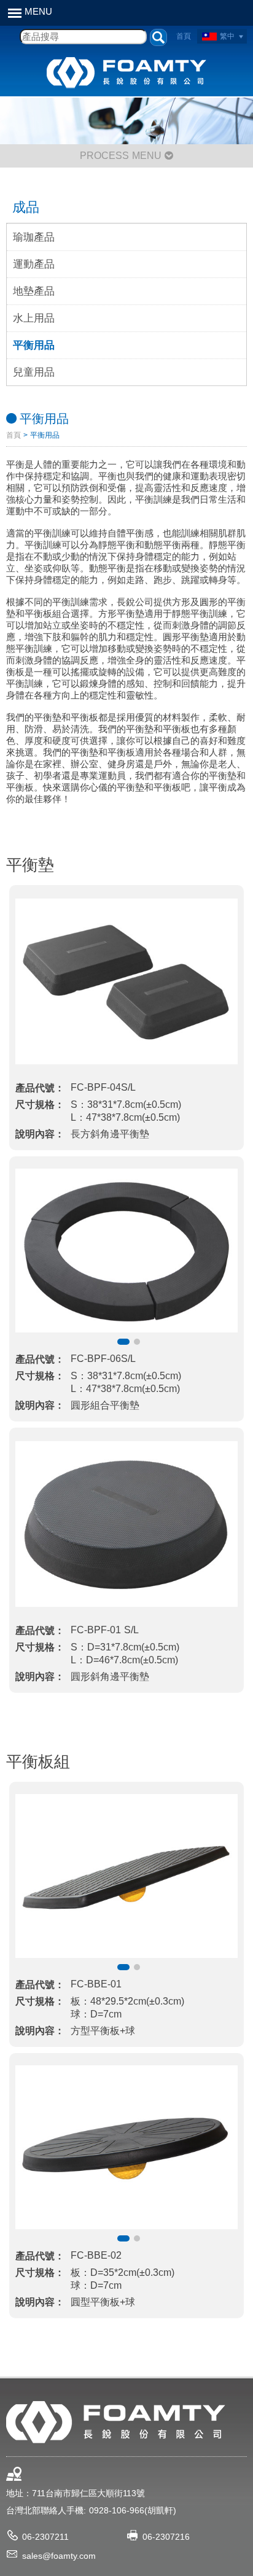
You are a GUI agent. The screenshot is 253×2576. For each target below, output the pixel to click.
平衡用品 (34, 345)
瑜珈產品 (34, 237)
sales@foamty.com (59, 2556)
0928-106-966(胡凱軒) (133, 2510)
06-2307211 (45, 2537)
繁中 (227, 36)
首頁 (184, 36)
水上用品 (34, 318)
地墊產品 (34, 291)
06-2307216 (166, 2537)
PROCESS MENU (122, 156)
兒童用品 (34, 372)
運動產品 (34, 264)
